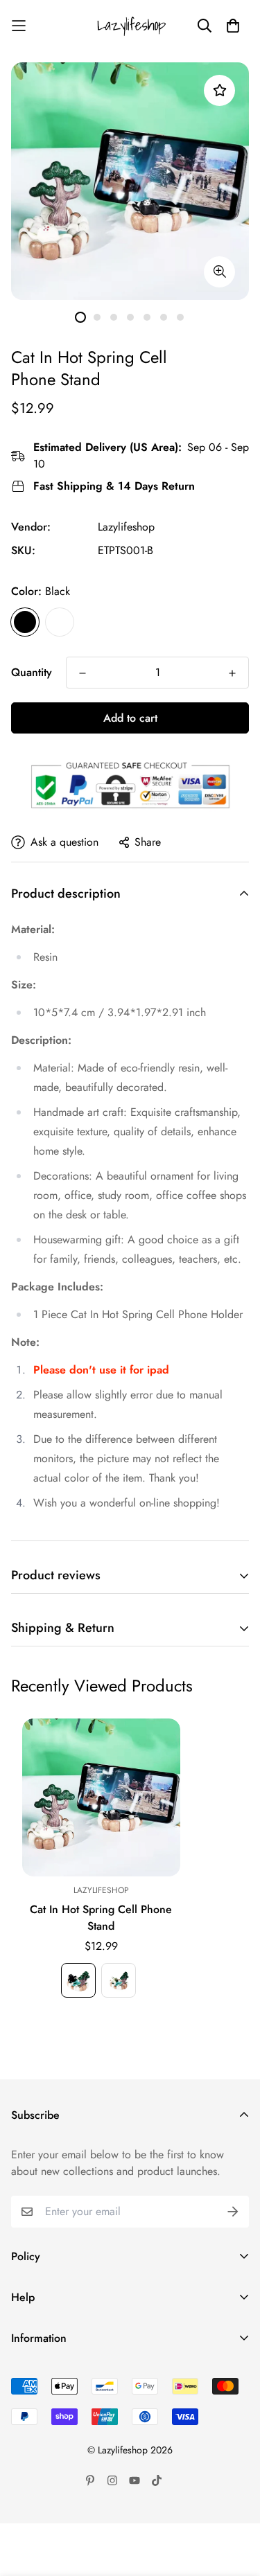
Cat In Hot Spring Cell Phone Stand (101, 1918)
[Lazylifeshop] (130, 26)
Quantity (32, 672)
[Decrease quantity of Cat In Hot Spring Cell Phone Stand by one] (83, 673)
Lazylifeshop (126, 527)
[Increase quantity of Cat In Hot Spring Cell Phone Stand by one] (232, 673)
